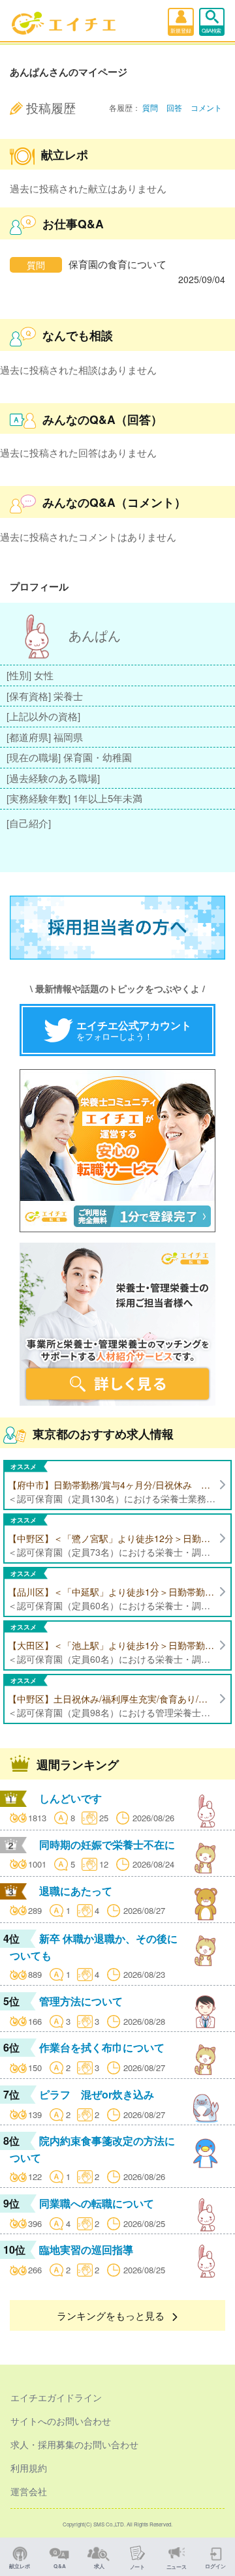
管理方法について (81, 2001)
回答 (174, 107)
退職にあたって (76, 1891)
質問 (150, 107)
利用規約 (29, 2468)
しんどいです (70, 1798)
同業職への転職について (97, 2203)
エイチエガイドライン (56, 2397)
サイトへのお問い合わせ (61, 2421)
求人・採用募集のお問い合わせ (74, 2444)
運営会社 (29, 2491)
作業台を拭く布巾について (102, 2047)
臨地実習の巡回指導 (86, 2250)
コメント (206, 107)
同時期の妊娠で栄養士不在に (107, 1844)
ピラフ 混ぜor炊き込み (97, 2094)
